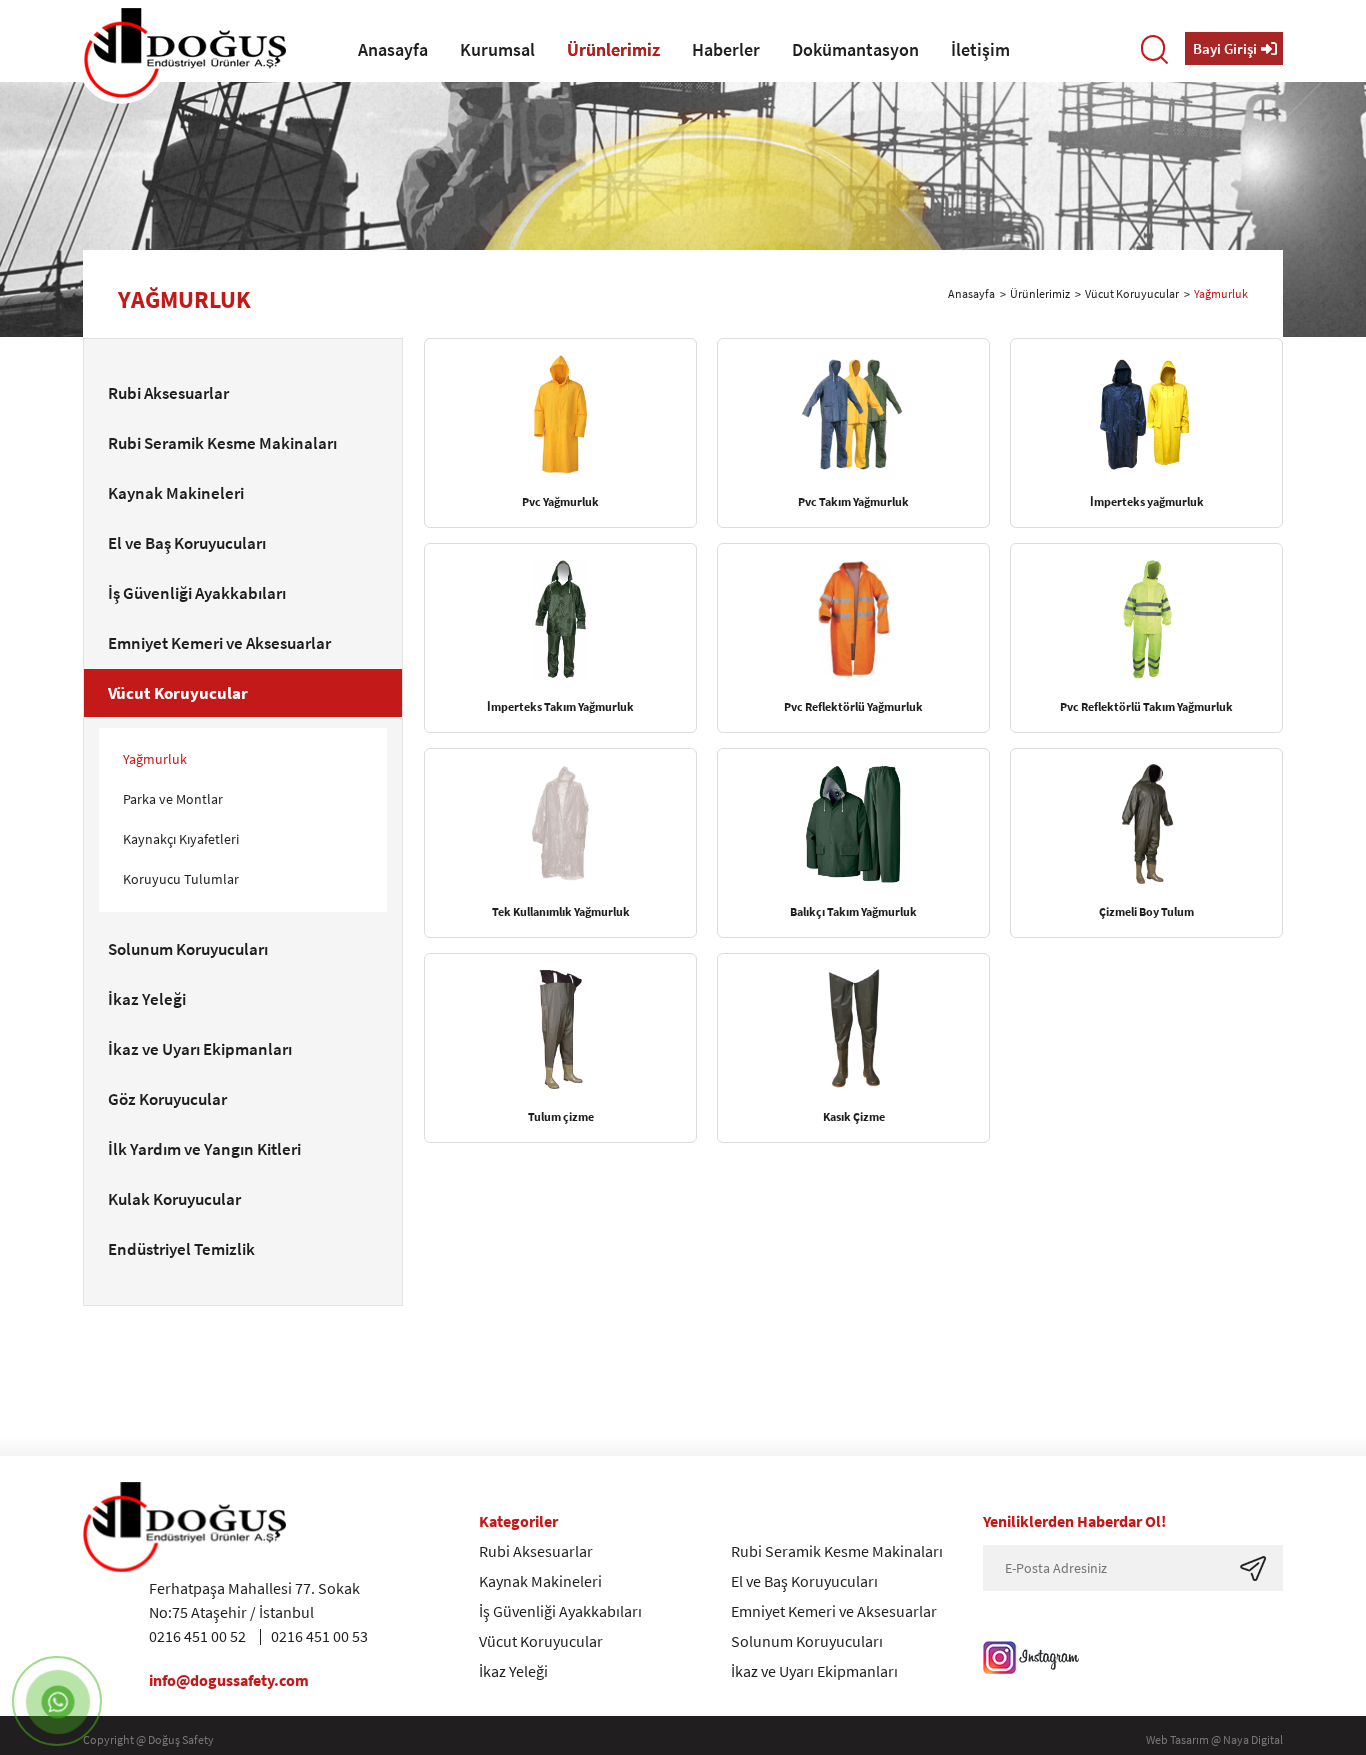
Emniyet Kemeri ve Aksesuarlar (834, 1611)
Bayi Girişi (1225, 48)
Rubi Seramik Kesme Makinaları (837, 1551)
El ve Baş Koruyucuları (804, 1581)
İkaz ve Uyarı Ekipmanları (814, 1671)
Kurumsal (497, 49)
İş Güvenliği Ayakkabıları (560, 1611)
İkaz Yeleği (513, 1671)
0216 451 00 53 (319, 1636)
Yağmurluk (1221, 293)
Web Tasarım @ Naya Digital (1214, 1739)
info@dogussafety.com (229, 1680)
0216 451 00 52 (197, 1636)
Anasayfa (393, 49)
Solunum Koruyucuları (807, 1641)
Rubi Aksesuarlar (536, 1551)
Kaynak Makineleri (540, 1581)
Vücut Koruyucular (1132, 293)
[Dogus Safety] (184, 53)
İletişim (980, 49)
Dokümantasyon (855, 49)
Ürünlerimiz (613, 49)
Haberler (726, 49)
